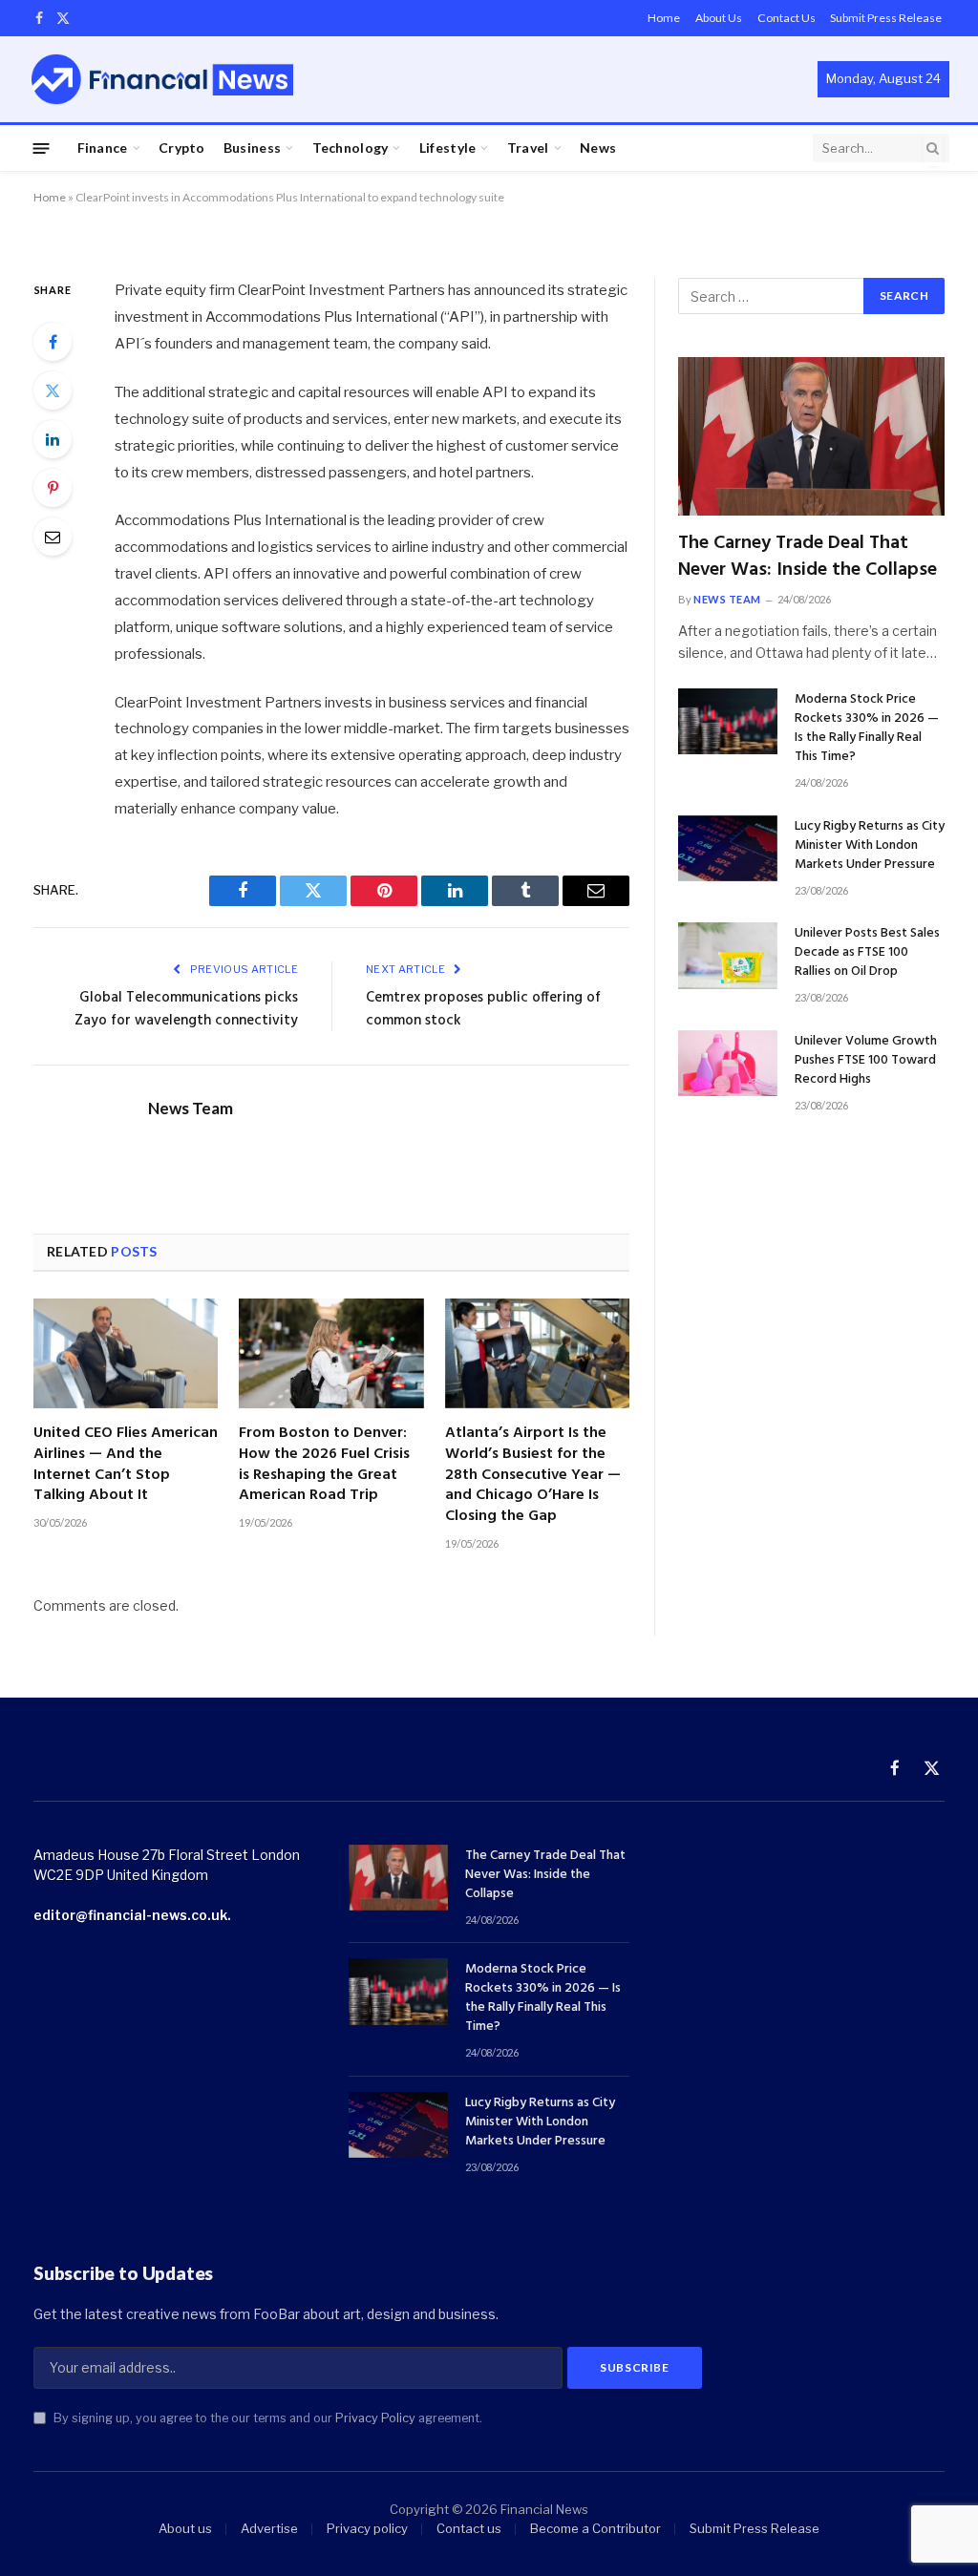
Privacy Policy (375, 2418)
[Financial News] (162, 79)
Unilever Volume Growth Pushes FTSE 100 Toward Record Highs (866, 1061)
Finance (103, 148)
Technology (351, 148)
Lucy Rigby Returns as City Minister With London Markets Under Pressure (870, 846)
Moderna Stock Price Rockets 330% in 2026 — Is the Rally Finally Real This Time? (867, 728)
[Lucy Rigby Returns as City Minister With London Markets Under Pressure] (728, 848)
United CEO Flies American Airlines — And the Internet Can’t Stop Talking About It (126, 1465)
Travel (528, 148)
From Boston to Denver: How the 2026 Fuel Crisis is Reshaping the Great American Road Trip (324, 1465)
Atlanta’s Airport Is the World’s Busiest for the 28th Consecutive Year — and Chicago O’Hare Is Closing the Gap (533, 1476)
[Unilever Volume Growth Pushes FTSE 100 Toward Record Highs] (728, 1063)
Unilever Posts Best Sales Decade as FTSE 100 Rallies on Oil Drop (867, 953)
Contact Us (787, 18)
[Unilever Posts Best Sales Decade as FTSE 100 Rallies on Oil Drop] (728, 955)
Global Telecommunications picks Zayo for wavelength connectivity (186, 1009)
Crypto (182, 148)
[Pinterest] (53, 488)
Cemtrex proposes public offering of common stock (483, 1009)
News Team (191, 1109)
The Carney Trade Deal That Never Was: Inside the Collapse (808, 557)
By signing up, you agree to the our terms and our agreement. (266, 2418)
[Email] (53, 537)
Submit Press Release (886, 18)
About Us (719, 18)
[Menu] (42, 148)
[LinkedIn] (53, 439)
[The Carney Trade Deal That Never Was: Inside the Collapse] (811, 436)
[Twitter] (53, 391)
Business (252, 148)
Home (664, 18)
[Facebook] (53, 342)
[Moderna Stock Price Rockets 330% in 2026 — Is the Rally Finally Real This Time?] (728, 721)
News (598, 148)
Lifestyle (448, 148)
